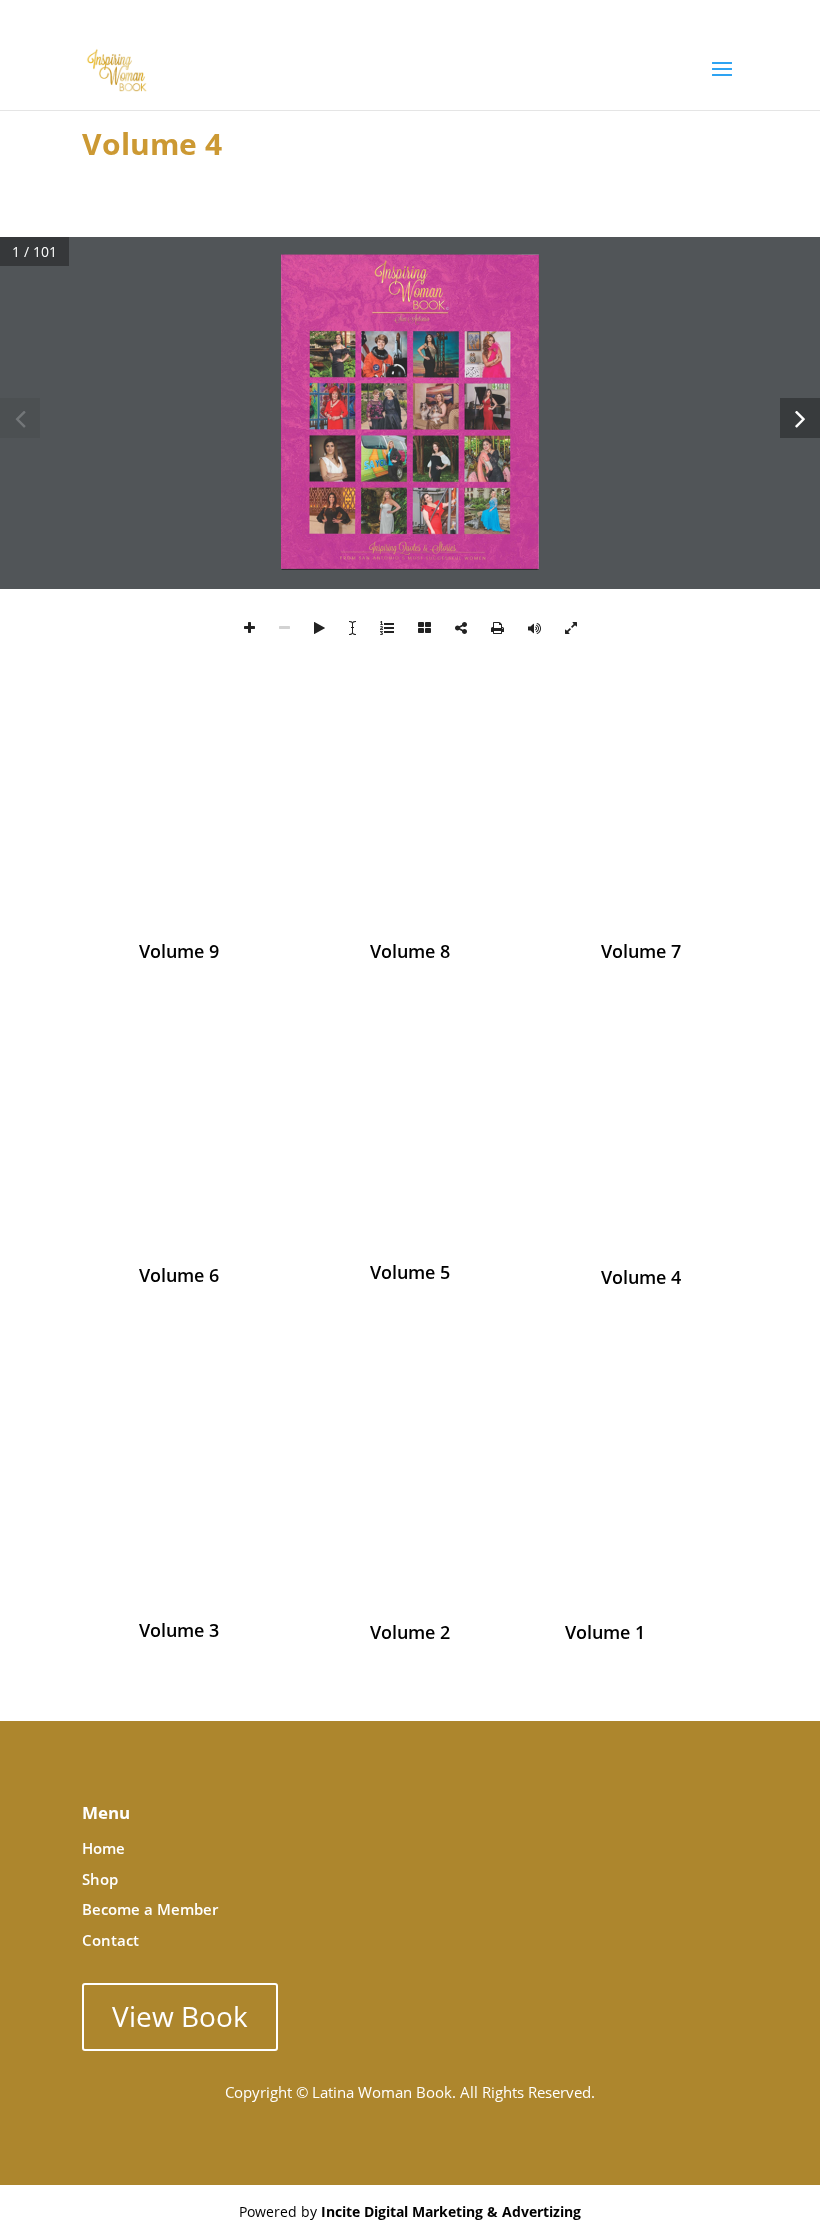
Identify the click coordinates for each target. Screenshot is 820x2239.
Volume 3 (179, 1630)
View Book (180, 2016)
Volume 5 (410, 1272)
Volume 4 (641, 1277)
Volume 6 (179, 1275)
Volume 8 (410, 951)
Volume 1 (605, 1632)
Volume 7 (641, 951)
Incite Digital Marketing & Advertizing (451, 2211)
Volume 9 (179, 951)
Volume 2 (410, 1632)
